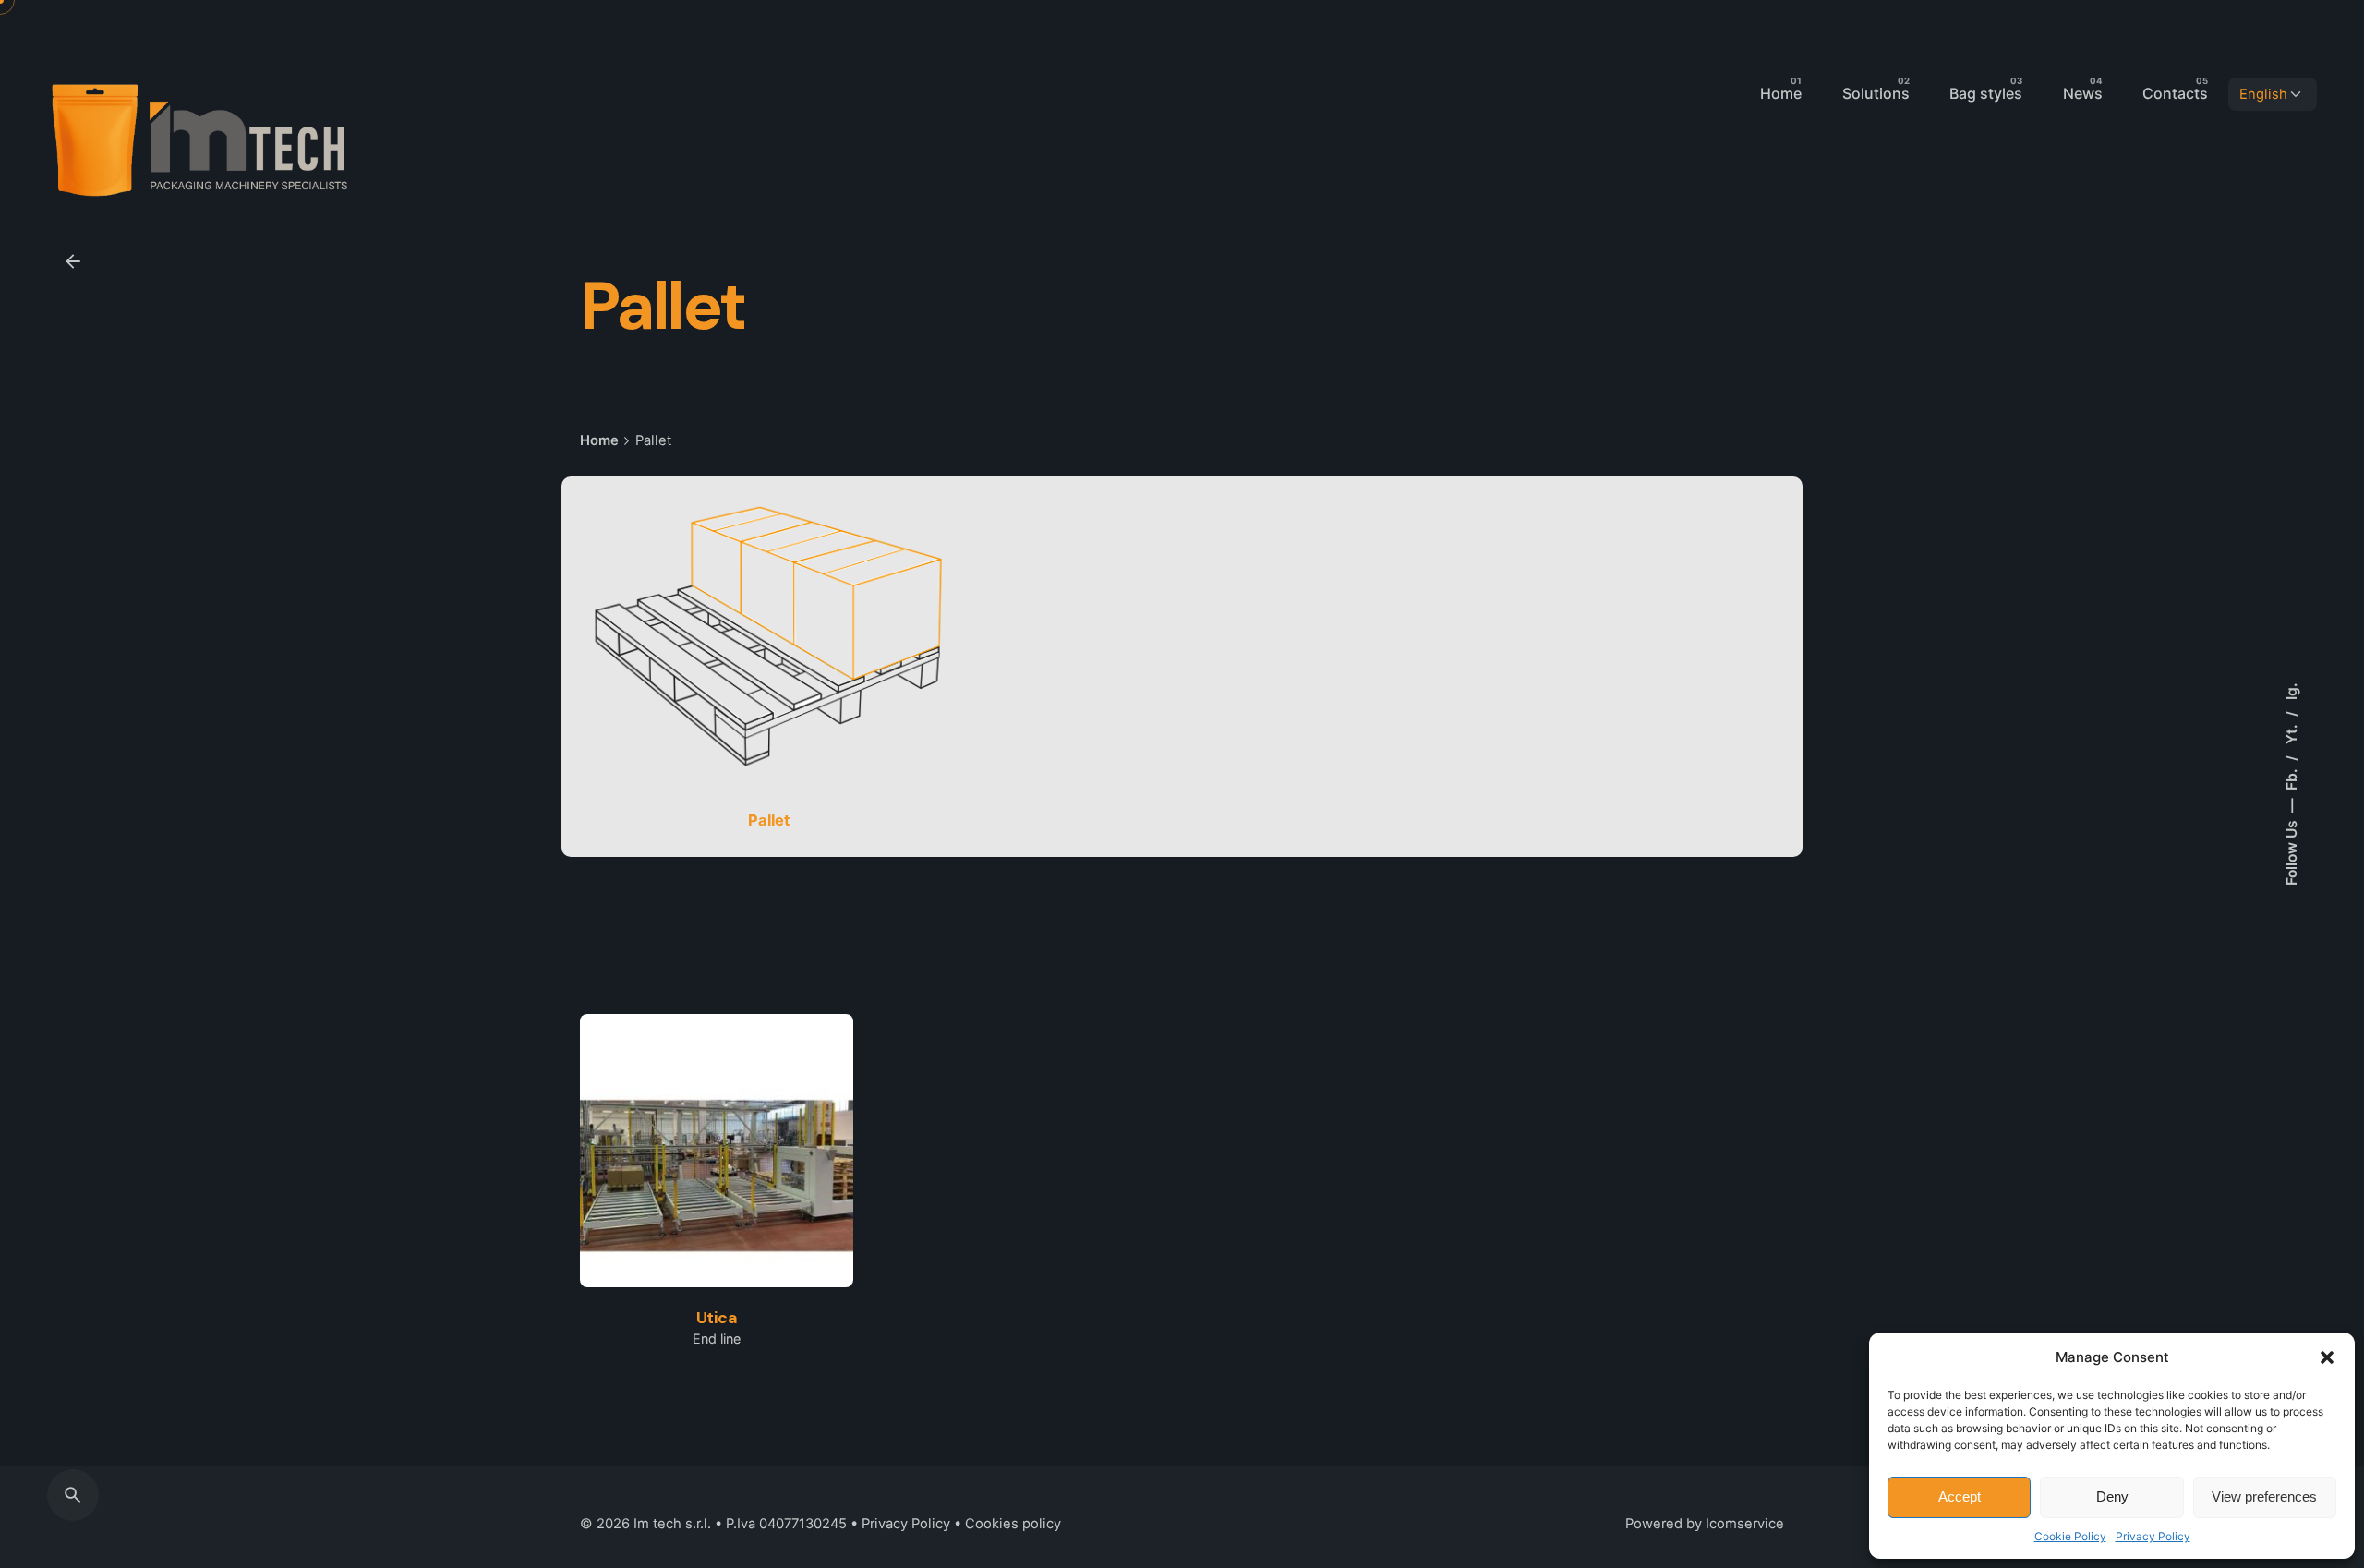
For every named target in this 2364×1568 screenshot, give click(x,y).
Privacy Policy (2153, 1536)
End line (717, 1339)
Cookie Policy (2070, 1536)
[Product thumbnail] (717, 1151)
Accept (1960, 1496)
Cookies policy (1013, 1524)
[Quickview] (653, 1083)
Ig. (2292, 691)
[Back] (73, 261)
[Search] (73, 1495)
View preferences (2264, 1496)
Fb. (2292, 778)
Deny (2112, 1496)
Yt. (2292, 732)
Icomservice (1745, 1524)
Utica (717, 1318)
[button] (2327, 1357)
